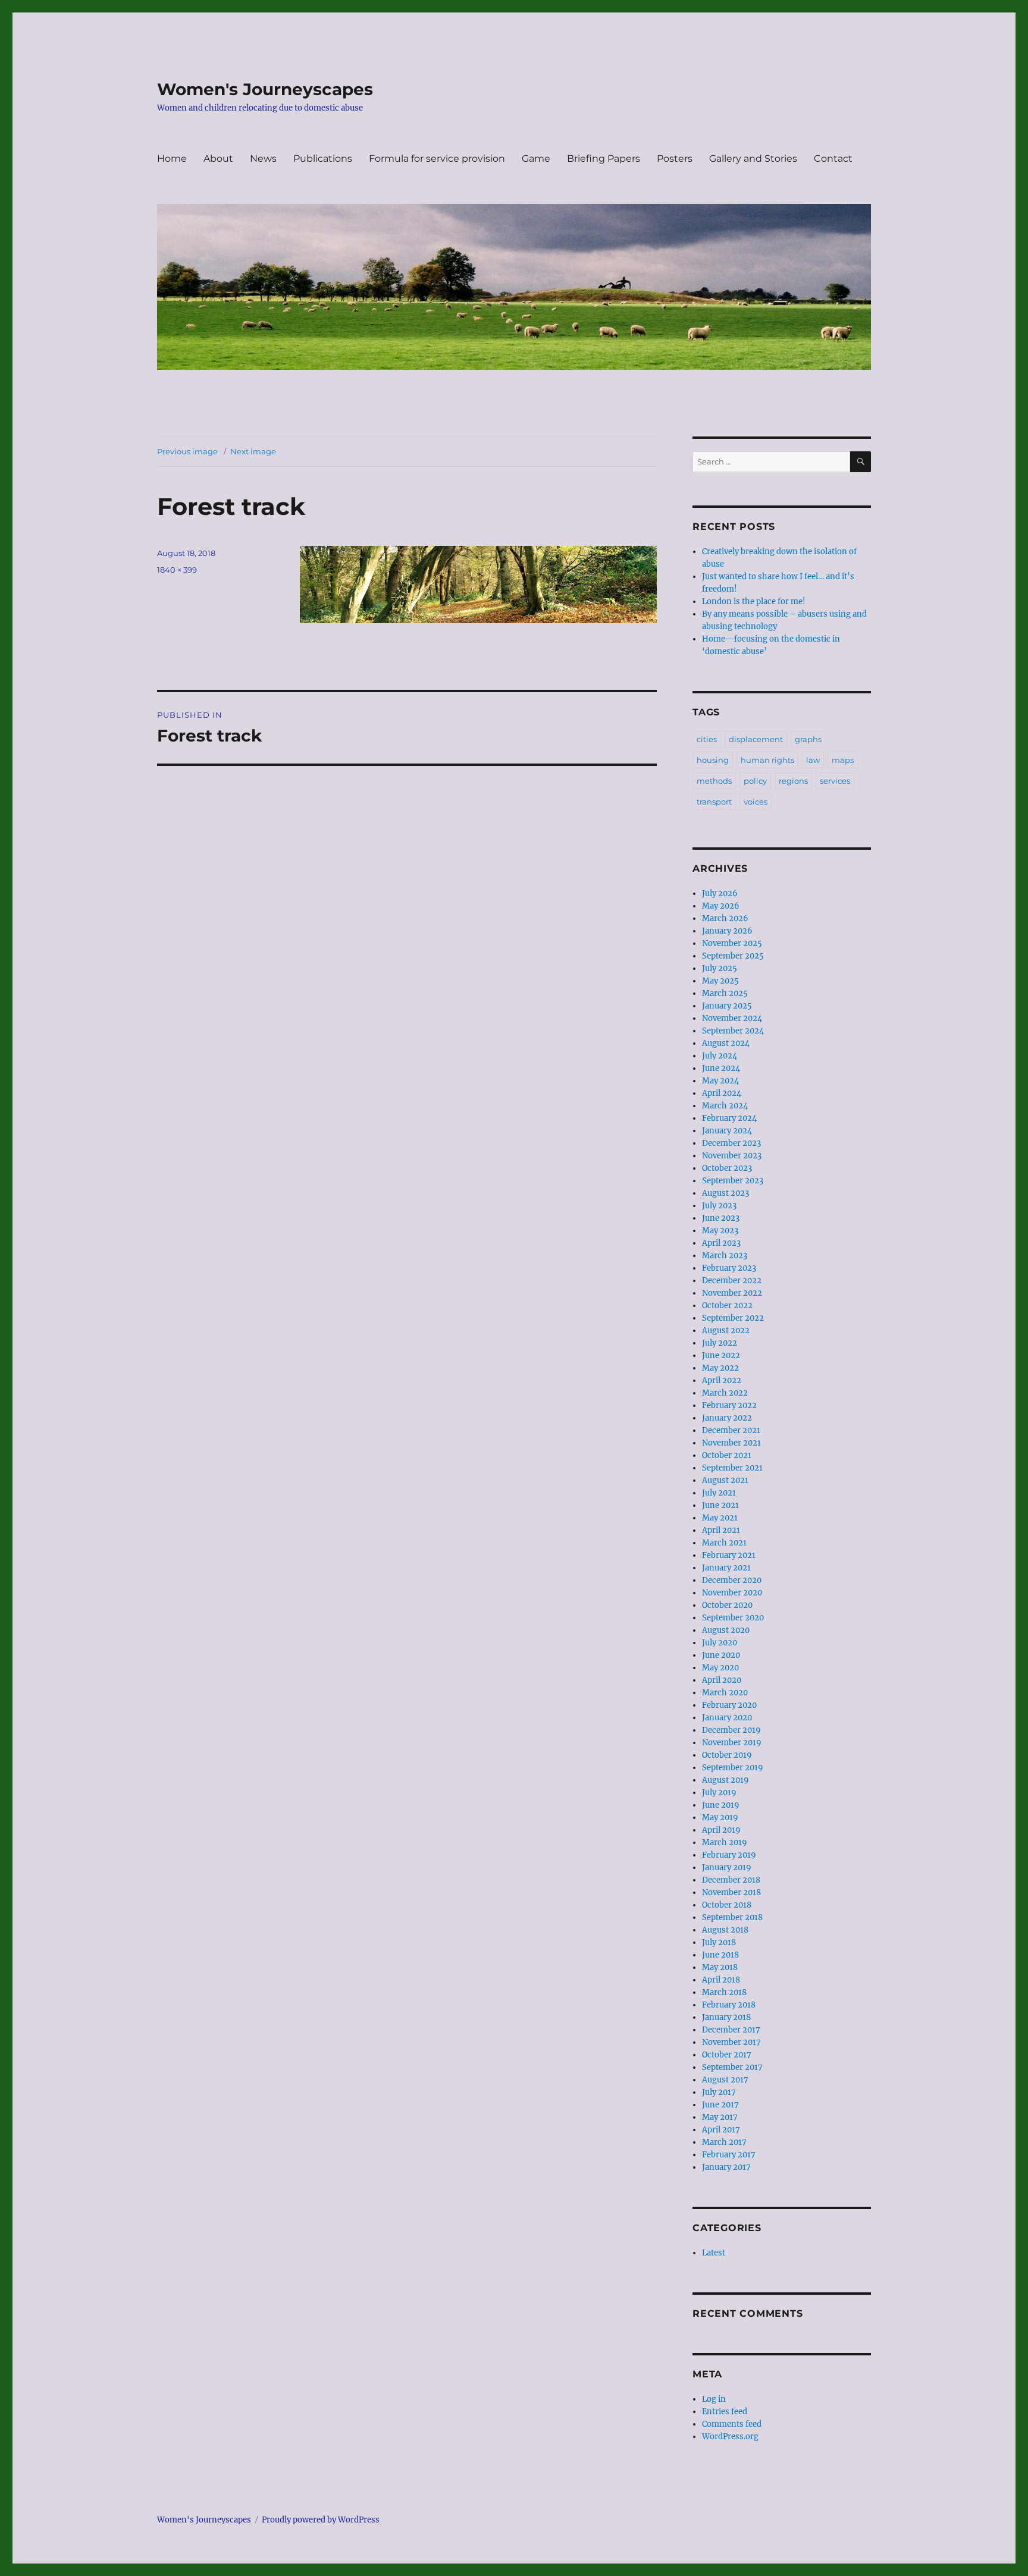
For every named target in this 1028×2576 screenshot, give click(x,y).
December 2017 (731, 2030)
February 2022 (729, 1405)
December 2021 (731, 1430)
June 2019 (721, 1805)
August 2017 (725, 2080)
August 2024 (726, 1043)
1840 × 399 (177, 570)
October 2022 (727, 1306)
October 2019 (727, 1755)
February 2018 (729, 2005)
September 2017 (732, 2067)
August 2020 (726, 1630)
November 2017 (731, 2042)
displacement (756, 739)
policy (755, 781)
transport (714, 802)
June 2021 (720, 1505)
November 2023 (732, 1156)
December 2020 (732, 1580)
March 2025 (725, 993)
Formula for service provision (437, 158)
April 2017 (721, 2130)
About (218, 158)
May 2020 (720, 1668)
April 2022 (722, 1380)
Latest (714, 2253)
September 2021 (732, 1468)
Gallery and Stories (753, 158)
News (263, 158)
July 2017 (719, 2092)
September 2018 (732, 1917)
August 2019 (725, 1780)
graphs (808, 739)
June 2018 (720, 1955)
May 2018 (720, 1967)
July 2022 (720, 1343)
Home (172, 158)
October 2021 (727, 1455)
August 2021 (725, 1480)
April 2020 (722, 1680)
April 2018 (721, 1980)
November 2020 (732, 1593)
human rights (767, 760)
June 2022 (721, 1355)
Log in (714, 2399)
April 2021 (721, 1530)
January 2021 (726, 1568)
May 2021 (720, 1518)
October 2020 (727, 1605)
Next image (253, 451)
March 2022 (725, 1393)
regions (793, 781)
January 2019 (727, 1867)
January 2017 (726, 2167)
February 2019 (729, 1855)
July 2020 (720, 1643)
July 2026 (720, 893)
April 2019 (721, 1830)
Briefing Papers (604, 158)
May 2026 (721, 906)
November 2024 (732, 1018)
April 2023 (721, 1243)
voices (756, 802)
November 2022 (732, 1293)
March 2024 (725, 1106)
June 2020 (721, 1655)
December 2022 (732, 1281)
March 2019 (725, 1843)
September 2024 (733, 1031)
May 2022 (720, 1368)
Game (536, 158)
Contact (833, 158)
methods (714, 781)
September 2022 (733, 1318)
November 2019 (732, 1743)
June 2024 (721, 1068)
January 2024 (727, 1131)
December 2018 (731, 1880)
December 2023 (731, 1143)
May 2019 (720, 1818)
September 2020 (733, 1618)
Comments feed (732, 2424)
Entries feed (725, 2412)
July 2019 (719, 1793)
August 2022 (726, 1331)
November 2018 (731, 1892)
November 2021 (731, 1443)
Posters (675, 158)
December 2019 (731, 1730)
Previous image (187, 451)
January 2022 (727, 1418)
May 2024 (720, 1081)
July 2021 (719, 1493)
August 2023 (725, 1193)
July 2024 (720, 1056)
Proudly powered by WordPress (321, 2520)
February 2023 (729, 1268)
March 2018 (724, 1992)
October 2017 (727, 2055)
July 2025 (720, 968)
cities (707, 739)
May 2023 (720, 1231)
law (813, 760)
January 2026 (727, 931)
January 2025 (727, 1006)
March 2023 (725, 1256)
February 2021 (729, 1555)
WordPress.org (730, 2437)
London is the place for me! (754, 601)
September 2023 (733, 1181)
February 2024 (729, 1118)
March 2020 (725, 1693)
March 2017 (724, 2142)
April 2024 (722, 1093)
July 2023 (719, 1206)
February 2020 (729, 1705)
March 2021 (724, 1543)
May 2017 (720, 2117)
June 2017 (720, 2105)
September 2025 (733, 956)
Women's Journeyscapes (265, 89)
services (835, 781)
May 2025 (720, 981)
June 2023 (721, 1218)
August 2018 (725, 1930)
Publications (323, 158)
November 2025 (732, 943)
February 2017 (729, 2155)
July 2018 (719, 1942)
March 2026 (725, 918)
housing (713, 760)
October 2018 (727, 1905)
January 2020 (727, 1718)
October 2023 (727, 1168)
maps (843, 760)
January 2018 (726, 2017)
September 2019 (733, 1768)
